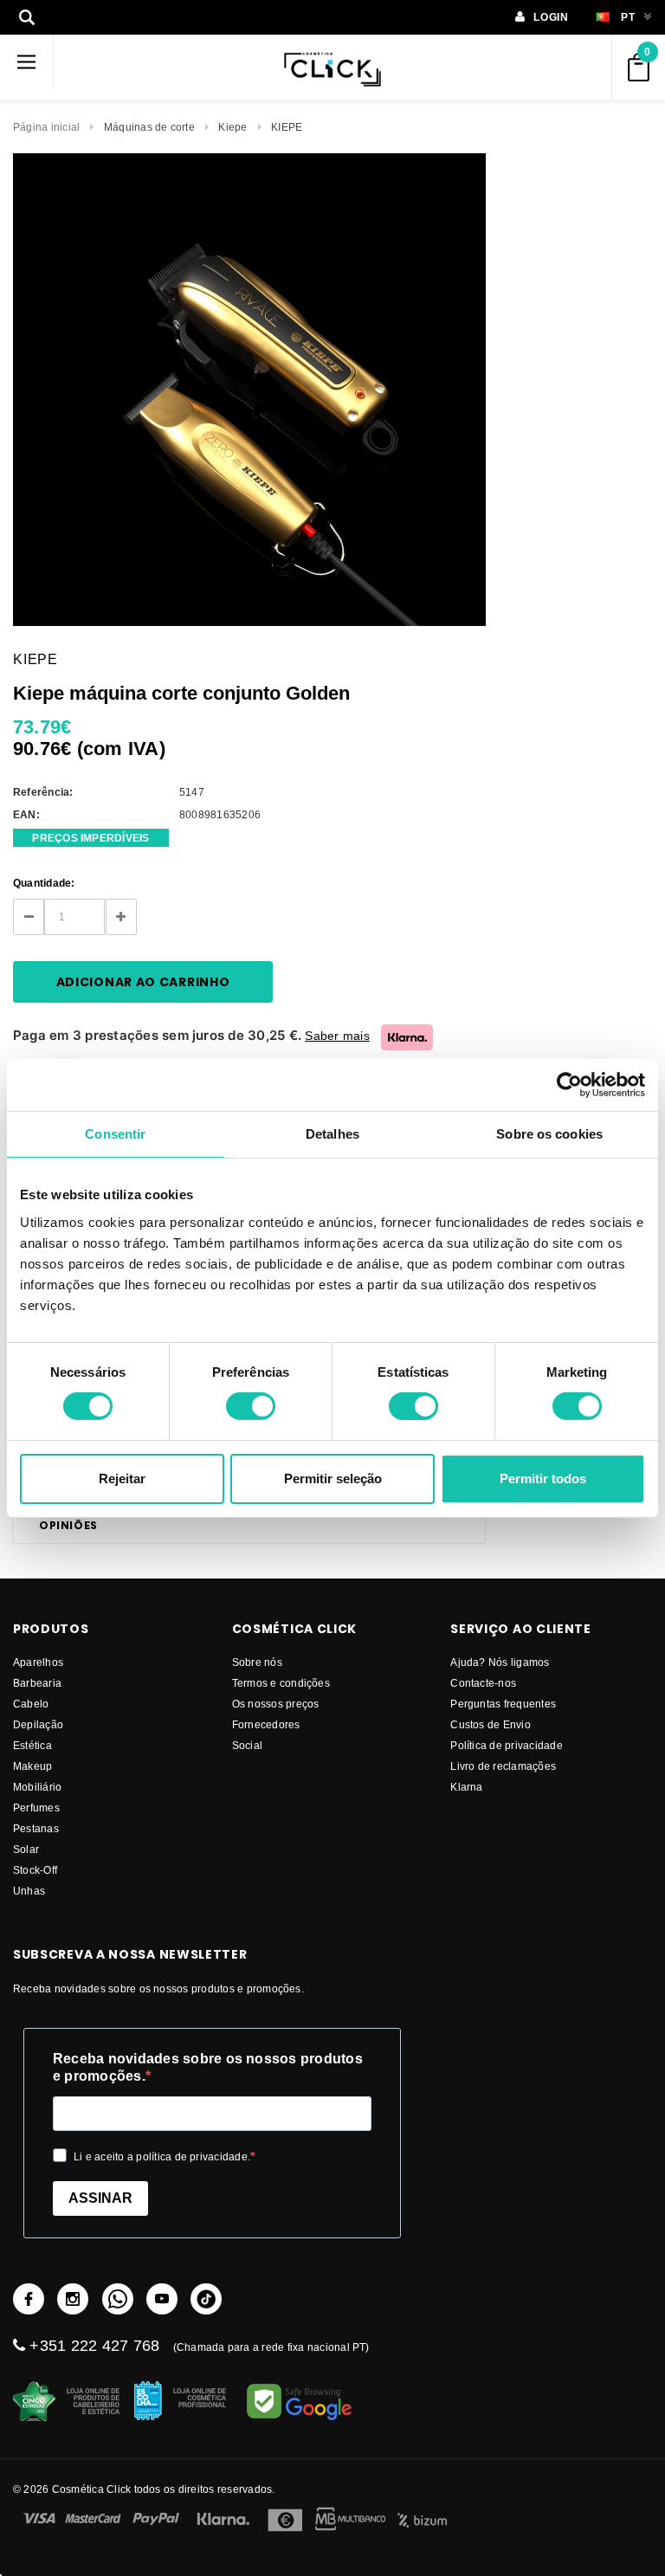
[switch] (251, 1406)
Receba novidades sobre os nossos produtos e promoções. (208, 2067)
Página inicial (46, 127)
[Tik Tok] (206, 2299)
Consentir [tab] (115, 1133)
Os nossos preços (276, 1704)
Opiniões (68, 1525)
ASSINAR (100, 2198)
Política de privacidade (507, 1745)
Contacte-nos (483, 1683)
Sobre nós (257, 1662)
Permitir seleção (333, 1478)
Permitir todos (543, 1478)
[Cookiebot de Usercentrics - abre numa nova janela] (569, 1084)
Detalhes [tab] (332, 1133)
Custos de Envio (491, 1724)
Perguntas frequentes (503, 1704)
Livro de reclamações (503, 1766)
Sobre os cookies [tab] (549, 1133)
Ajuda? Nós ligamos (500, 1662)
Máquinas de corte (149, 127)
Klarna (466, 1787)
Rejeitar (122, 1478)
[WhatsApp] (118, 2299)
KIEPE (287, 127)
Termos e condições (281, 1683)
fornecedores (266, 1724)
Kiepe (232, 127)
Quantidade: (44, 883)
